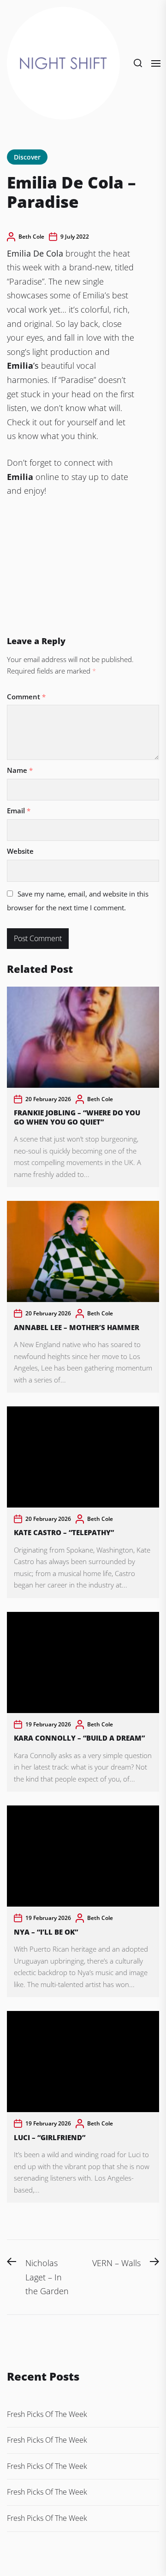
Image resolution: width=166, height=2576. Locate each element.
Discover (27, 157)
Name (20, 770)
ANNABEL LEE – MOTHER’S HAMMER (77, 1327)
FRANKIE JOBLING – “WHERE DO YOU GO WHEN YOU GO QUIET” (77, 1117)
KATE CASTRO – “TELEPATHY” (64, 1532)
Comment (26, 697)
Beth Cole (31, 237)
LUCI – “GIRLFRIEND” (50, 2137)
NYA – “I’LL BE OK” (46, 1932)
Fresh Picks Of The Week (47, 2414)
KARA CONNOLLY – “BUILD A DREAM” (80, 1738)
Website (20, 851)
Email (19, 811)
